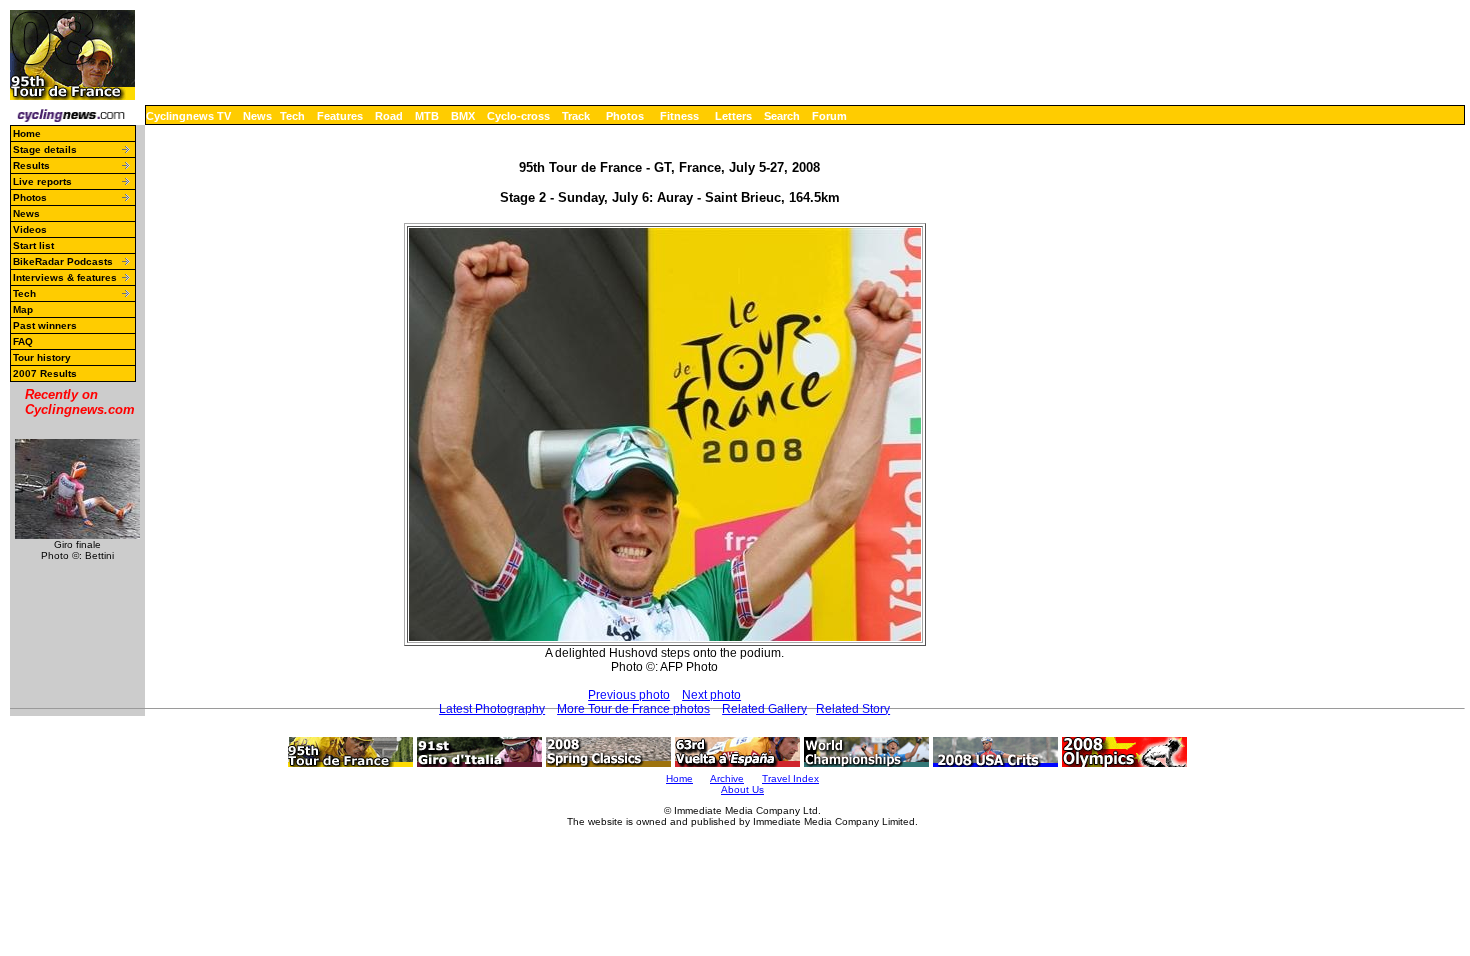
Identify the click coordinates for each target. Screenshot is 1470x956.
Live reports (42, 181)
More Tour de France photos (633, 709)
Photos (625, 116)
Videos (30, 229)
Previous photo (629, 695)
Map (23, 309)
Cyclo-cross (518, 116)
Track (576, 116)
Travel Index (790, 778)
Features (340, 116)
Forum (829, 116)
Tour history (42, 357)
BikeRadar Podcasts (63, 261)
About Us (742, 789)
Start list (33, 245)
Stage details (45, 149)
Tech (292, 116)
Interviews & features (65, 277)
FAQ (23, 341)
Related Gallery (764, 709)
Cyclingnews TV (188, 116)
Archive (727, 778)
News (257, 116)
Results (31, 165)
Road (389, 116)
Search (782, 116)
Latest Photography (492, 709)
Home (27, 133)
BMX (463, 116)
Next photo (711, 695)
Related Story (853, 709)
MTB (427, 116)
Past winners (45, 325)
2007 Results (45, 373)
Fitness (679, 116)
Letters (733, 116)
